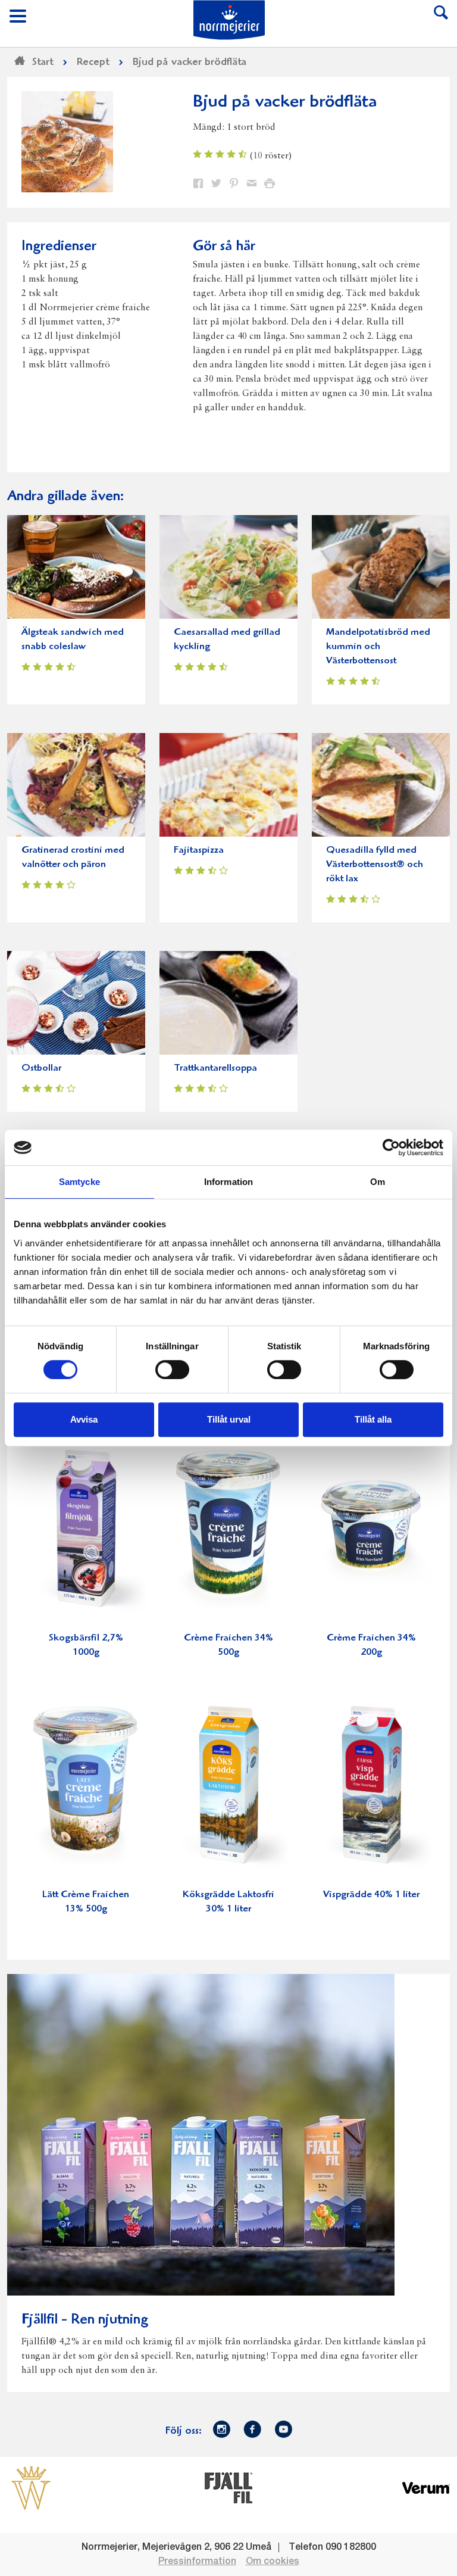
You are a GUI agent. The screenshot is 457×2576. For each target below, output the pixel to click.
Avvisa (84, 1419)
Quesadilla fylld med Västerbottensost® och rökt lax (375, 865)
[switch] (172, 1368)
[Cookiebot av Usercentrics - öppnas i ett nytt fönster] (391, 1147)
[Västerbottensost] (31, 2487)
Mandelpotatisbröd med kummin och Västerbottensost (378, 647)
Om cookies (273, 2562)
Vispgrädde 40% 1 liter (371, 1895)
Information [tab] (228, 1182)
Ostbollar (41, 1069)
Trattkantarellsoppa (215, 1069)
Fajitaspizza (199, 851)
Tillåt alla (373, 1419)
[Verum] (426, 2487)
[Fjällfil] (228, 2487)
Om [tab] (378, 1182)
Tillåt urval (229, 1419)
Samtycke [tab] (79, 1182)
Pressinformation (197, 2562)
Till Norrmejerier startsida (229, 20)
